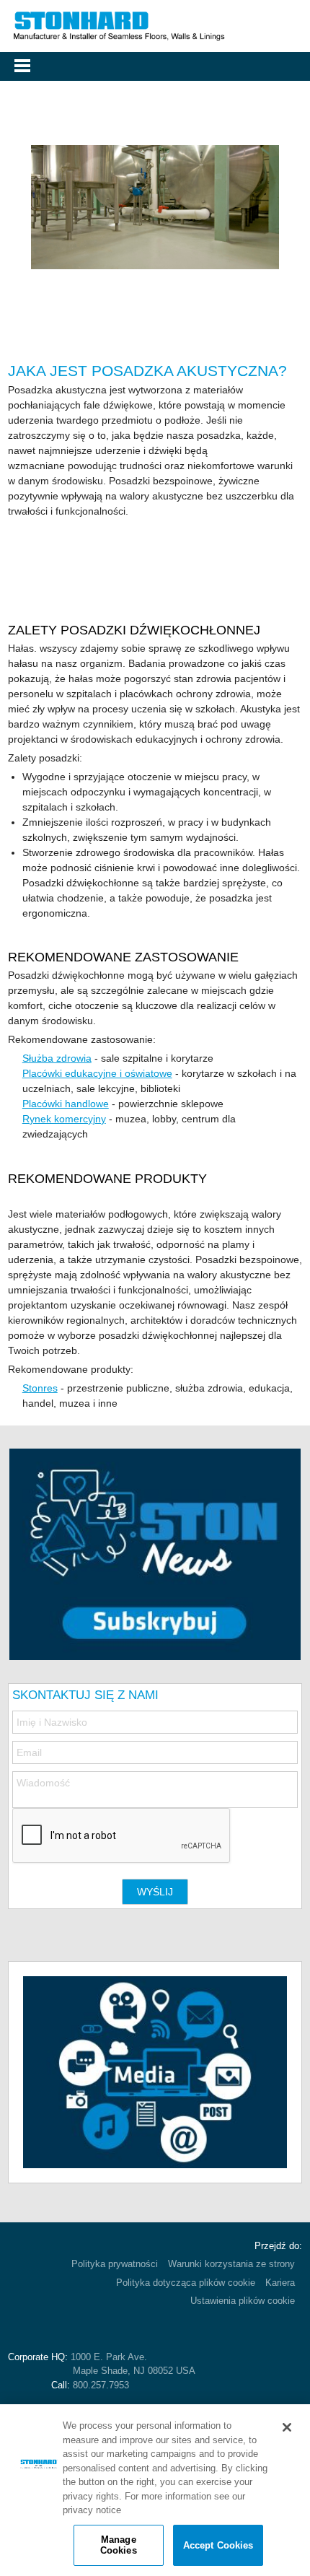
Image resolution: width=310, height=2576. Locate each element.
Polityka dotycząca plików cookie (186, 2283)
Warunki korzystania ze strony (231, 2264)
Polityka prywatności (115, 2264)
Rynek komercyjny (64, 1119)
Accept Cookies (218, 2545)
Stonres (40, 1388)
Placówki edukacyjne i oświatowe (97, 1073)
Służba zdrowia (57, 1058)
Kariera (280, 2283)
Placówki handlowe (66, 1104)
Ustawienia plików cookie (243, 2301)
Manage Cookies (119, 2545)
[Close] (287, 2427)
